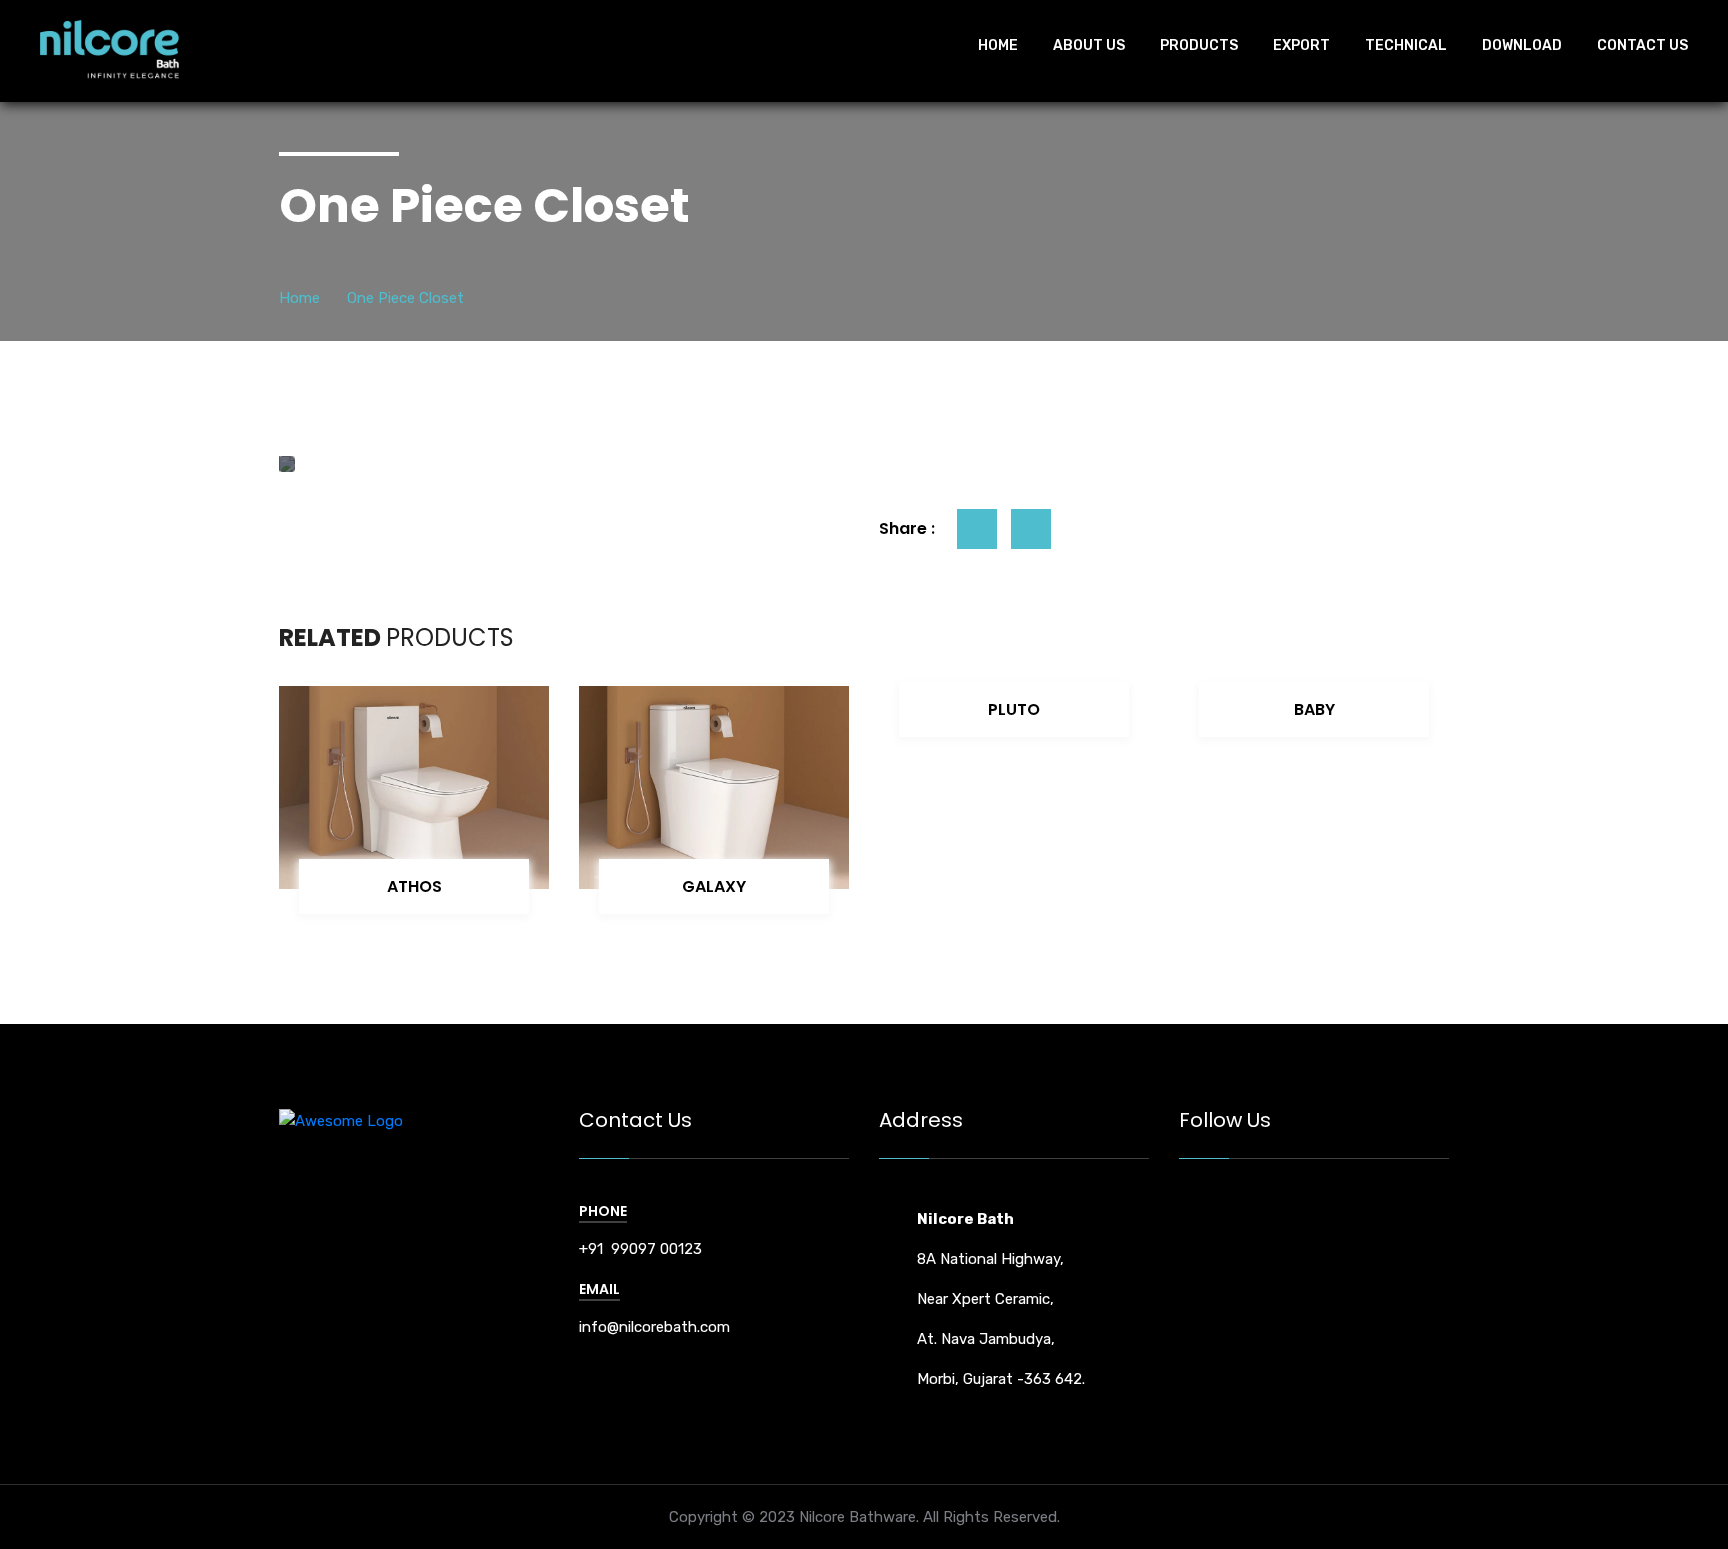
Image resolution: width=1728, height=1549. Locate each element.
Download (1522, 45)
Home (998, 45)
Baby (1314, 709)
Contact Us (1642, 45)
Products (1199, 45)
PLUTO (1014, 709)
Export (1301, 45)
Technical (1406, 45)
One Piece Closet (405, 298)
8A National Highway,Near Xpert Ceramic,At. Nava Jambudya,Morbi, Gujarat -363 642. (1001, 1299)
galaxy (714, 886)
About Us (1089, 45)
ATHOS (414, 886)
